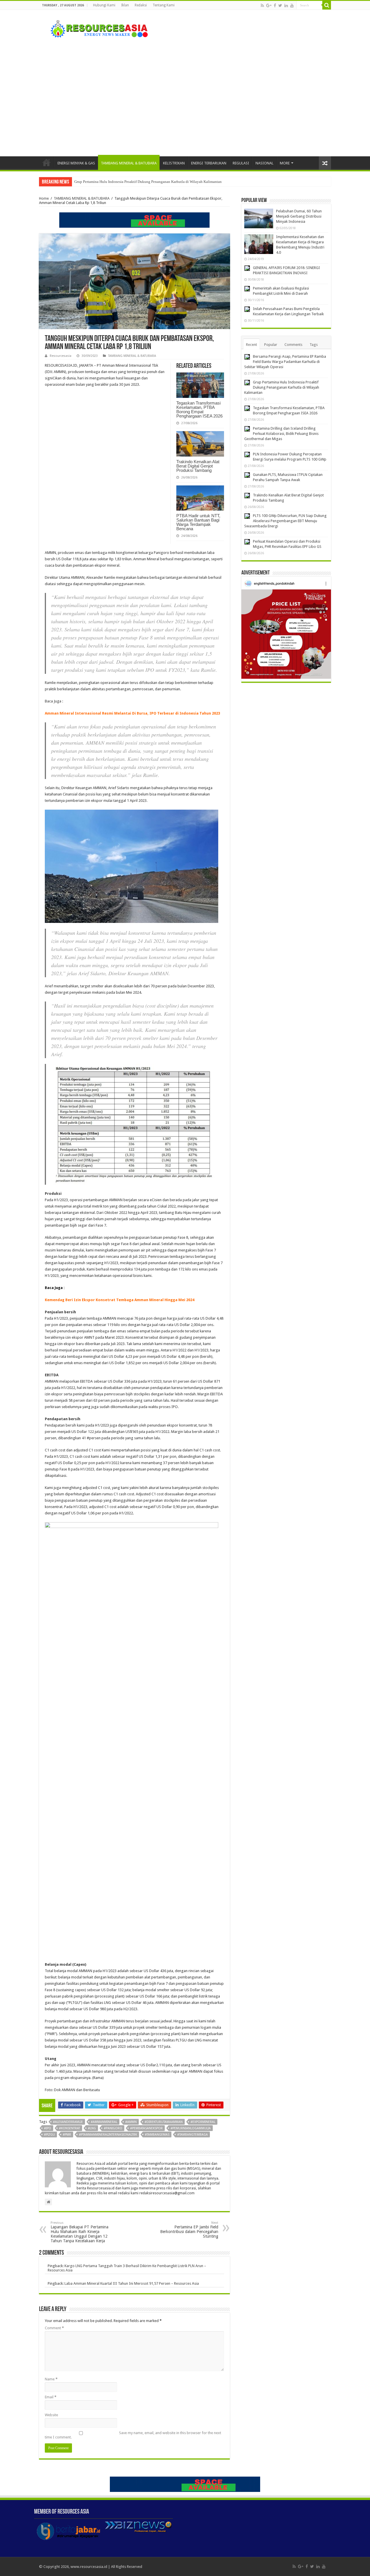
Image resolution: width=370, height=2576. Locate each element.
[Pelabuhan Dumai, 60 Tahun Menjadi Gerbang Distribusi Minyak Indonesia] (259, 218)
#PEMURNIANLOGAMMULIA (191, 2128)
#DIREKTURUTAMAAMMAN (164, 2122)
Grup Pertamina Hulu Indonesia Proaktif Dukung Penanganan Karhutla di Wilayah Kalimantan (282, 387)
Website (51, 2415)
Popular (271, 345)
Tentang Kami (164, 5)
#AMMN (131, 2122)
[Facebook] (275, 5)
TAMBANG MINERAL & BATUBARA (129, 163)
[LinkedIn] (286, 5)
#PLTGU (49, 2135)
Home (47, 162)
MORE (285, 163)
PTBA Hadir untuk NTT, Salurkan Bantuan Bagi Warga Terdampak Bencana (198, 522)
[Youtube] (292, 5)
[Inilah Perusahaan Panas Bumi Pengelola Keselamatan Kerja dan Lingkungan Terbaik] (247, 309)
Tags (314, 345)
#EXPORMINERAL (203, 2122)
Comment (54, 2328)
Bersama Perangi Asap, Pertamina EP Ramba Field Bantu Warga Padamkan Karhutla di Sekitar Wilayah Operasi (285, 362)
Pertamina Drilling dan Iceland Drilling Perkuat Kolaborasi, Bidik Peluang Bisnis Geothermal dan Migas (281, 434)
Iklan (125, 5)
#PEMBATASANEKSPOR (146, 2128)
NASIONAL (264, 163)
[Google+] (269, 5)
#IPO (48, 2128)
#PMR (67, 2135)
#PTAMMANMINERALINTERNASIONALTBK (108, 2135)
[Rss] (262, 5)
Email (51, 2397)
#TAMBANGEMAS (157, 2135)
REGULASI (241, 163)
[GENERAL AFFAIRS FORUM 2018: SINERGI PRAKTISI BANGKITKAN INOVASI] (247, 268)
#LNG (92, 2128)
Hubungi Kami (104, 5)
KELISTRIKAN (174, 163)
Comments (293, 345)
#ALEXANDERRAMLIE (68, 2122)
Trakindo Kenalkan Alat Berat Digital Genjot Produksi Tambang (198, 466)
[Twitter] (280, 5)
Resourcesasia (61, 356)
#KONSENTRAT (70, 2128)
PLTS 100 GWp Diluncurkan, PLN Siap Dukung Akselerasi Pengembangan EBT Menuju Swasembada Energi (285, 521)
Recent (251, 345)
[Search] (327, 5)
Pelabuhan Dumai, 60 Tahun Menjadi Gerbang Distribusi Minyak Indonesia (299, 216)
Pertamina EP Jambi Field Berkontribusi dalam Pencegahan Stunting (189, 2230)
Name (51, 2379)
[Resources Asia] (96, 27)
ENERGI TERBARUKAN (209, 163)
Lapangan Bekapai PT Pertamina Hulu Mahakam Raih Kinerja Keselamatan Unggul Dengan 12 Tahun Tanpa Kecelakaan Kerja (79, 2232)
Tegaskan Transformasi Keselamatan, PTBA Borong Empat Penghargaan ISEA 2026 (139, 182)
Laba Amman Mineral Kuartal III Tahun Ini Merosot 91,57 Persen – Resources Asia (132, 2283)
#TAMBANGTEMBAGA (193, 2135)
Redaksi (141, 5)
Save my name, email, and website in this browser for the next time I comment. (133, 2435)
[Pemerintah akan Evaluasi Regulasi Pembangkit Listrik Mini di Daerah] (247, 289)
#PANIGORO (113, 2128)
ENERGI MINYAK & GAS (76, 163)
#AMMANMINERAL (104, 2122)
